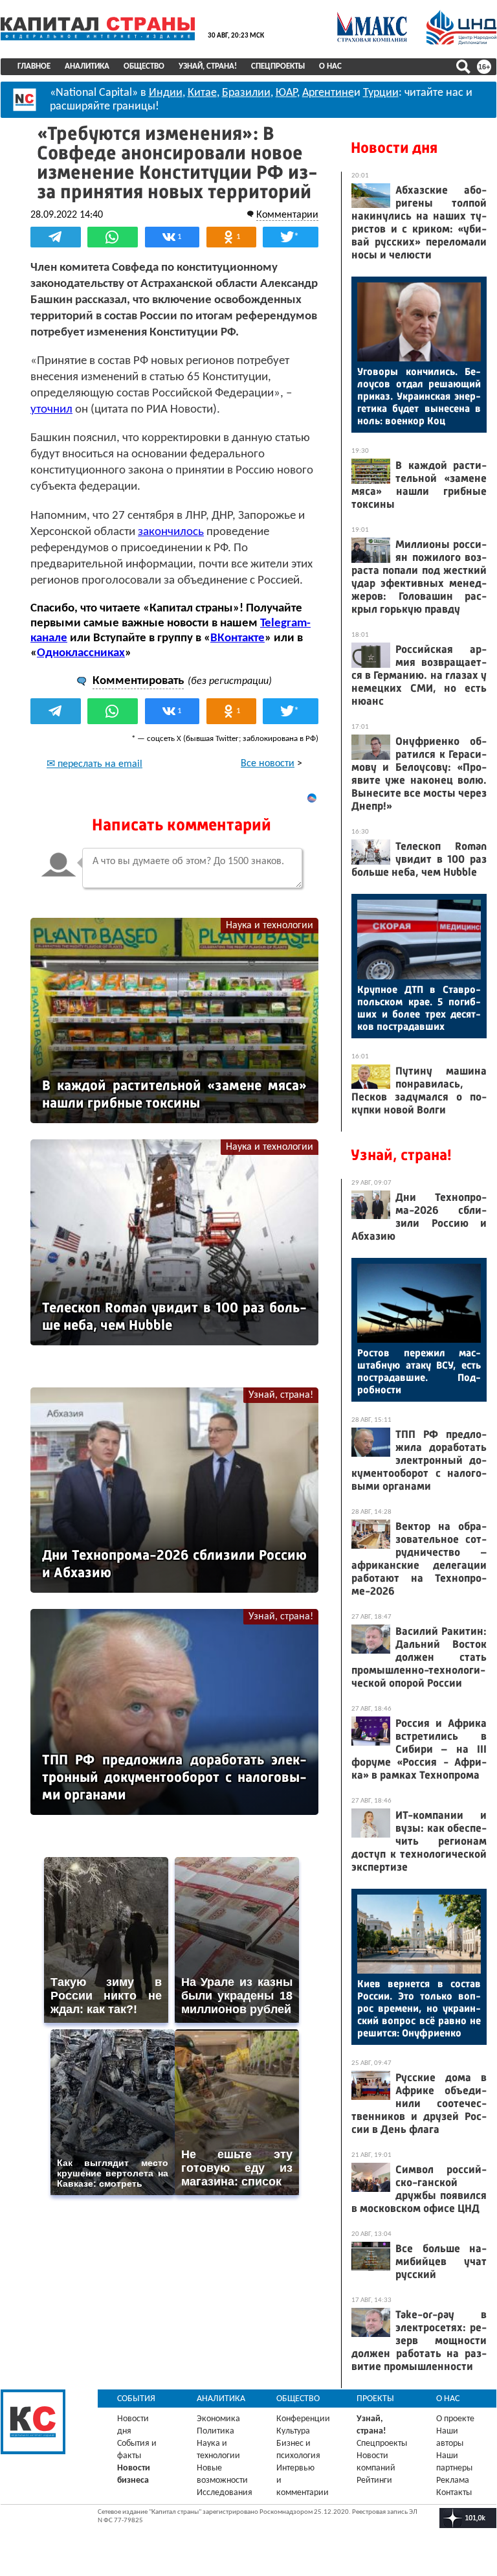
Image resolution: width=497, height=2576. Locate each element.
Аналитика (87, 66)
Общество (144, 66)
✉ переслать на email (94, 764)
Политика (215, 2431)
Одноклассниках (81, 653)
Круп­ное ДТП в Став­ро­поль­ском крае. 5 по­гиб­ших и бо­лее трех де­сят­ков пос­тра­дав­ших (419, 1008)
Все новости (268, 764)
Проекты (375, 2399)
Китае (202, 93)
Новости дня (394, 148)
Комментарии (287, 215)
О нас (330, 66)
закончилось (171, 532)
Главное (34, 66)
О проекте (455, 2419)
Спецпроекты (278, 66)
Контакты (454, 2493)
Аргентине (328, 93)
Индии (166, 93)
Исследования (225, 2493)
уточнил (51, 410)
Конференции (303, 2419)
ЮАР (286, 93)
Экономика (218, 2419)
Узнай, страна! (208, 66)
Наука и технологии (270, 926)
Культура (293, 2431)
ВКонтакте (237, 638)
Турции (381, 93)
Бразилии (246, 93)
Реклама (453, 2480)
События (136, 2399)
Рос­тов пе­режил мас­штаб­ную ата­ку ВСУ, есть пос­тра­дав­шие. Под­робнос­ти (419, 1371)
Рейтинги (374, 2480)
